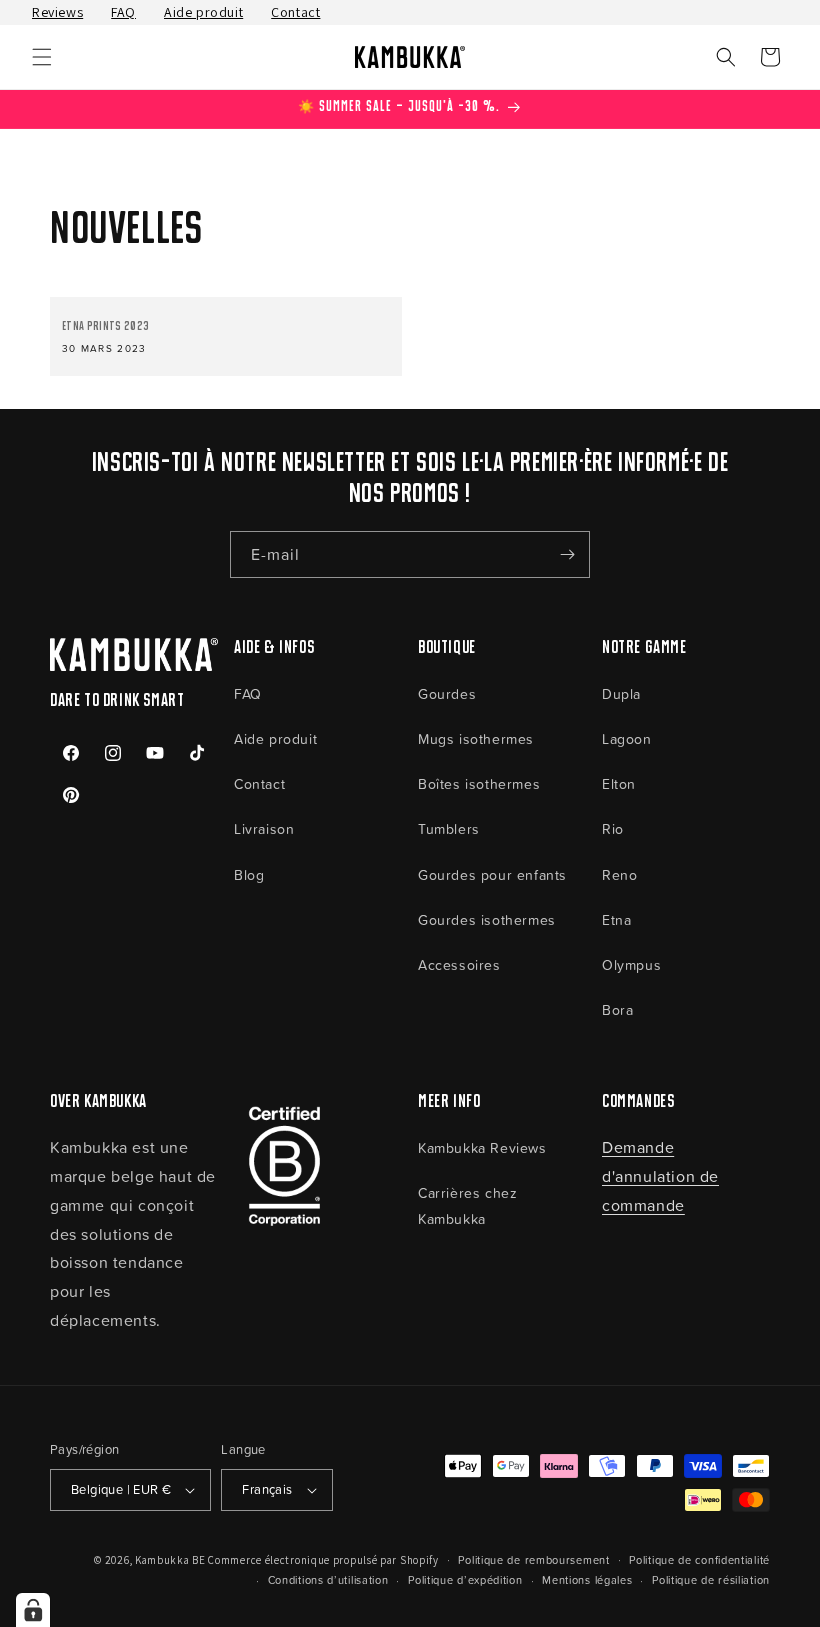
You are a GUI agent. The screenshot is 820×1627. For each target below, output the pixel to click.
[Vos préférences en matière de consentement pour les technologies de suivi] (33, 1610)
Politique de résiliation (711, 1579)
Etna (616, 919)
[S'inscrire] (567, 554)
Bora (617, 1009)
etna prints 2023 (105, 326)
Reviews (57, 12)
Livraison (264, 828)
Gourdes (447, 693)
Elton (619, 783)
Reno (619, 874)
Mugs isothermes (476, 738)
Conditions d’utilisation (328, 1579)
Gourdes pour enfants (492, 874)
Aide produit (203, 12)
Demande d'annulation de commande (660, 1176)
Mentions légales (587, 1579)
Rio (613, 828)
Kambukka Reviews (482, 1147)
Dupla (621, 693)
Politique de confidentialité (699, 1559)
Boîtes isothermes (479, 783)
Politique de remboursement (533, 1559)
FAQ (123, 12)
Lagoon (627, 738)
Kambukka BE (170, 1560)
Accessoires (459, 964)
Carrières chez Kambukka (467, 1205)
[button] (42, 57)
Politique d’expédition (465, 1579)
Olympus (631, 964)
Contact (295, 12)
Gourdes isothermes (487, 919)
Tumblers (449, 828)
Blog (249, 874)
